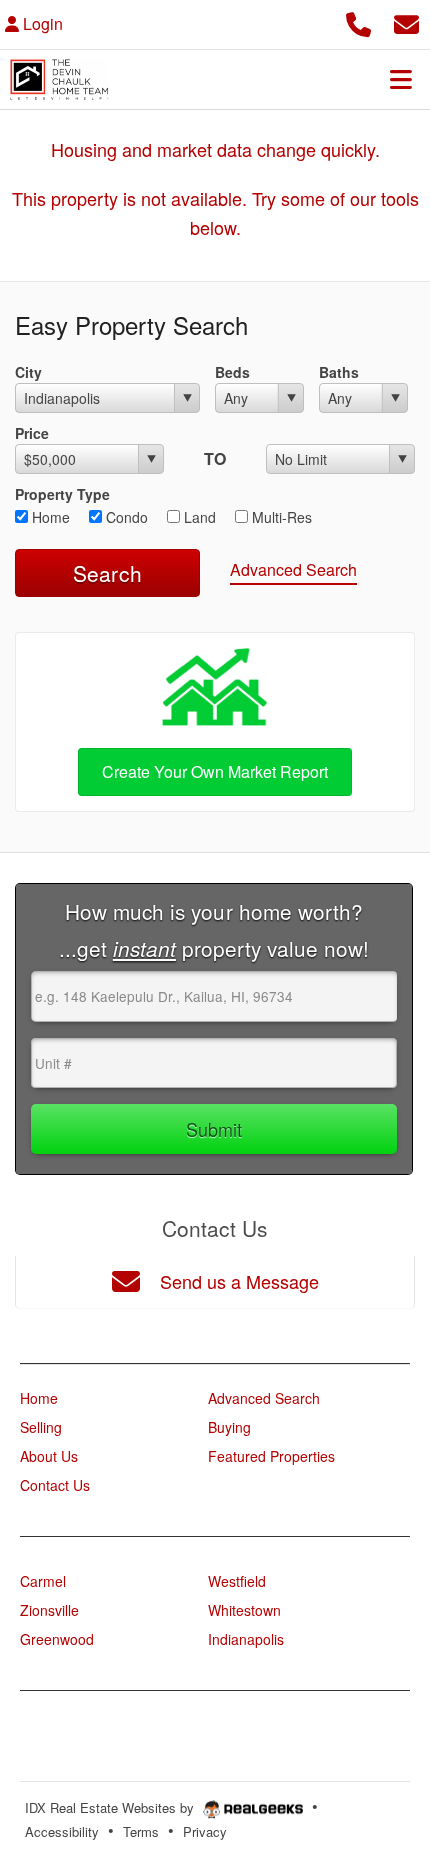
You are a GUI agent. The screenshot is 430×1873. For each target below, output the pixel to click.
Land (198, 517)
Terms (141, 1831)
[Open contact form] (406, 21)
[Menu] (401, 79)
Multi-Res (280, 517)
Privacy (205, 1831)
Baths (339, 372)
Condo (125, 517)
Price (32, 433)
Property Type (62, 494)
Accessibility (62, 1831)
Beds (232, 372)
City (28, 372)
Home (49, 517)
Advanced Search (293, 569)
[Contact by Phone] (358, 21)
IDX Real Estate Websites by (111, 1807)
